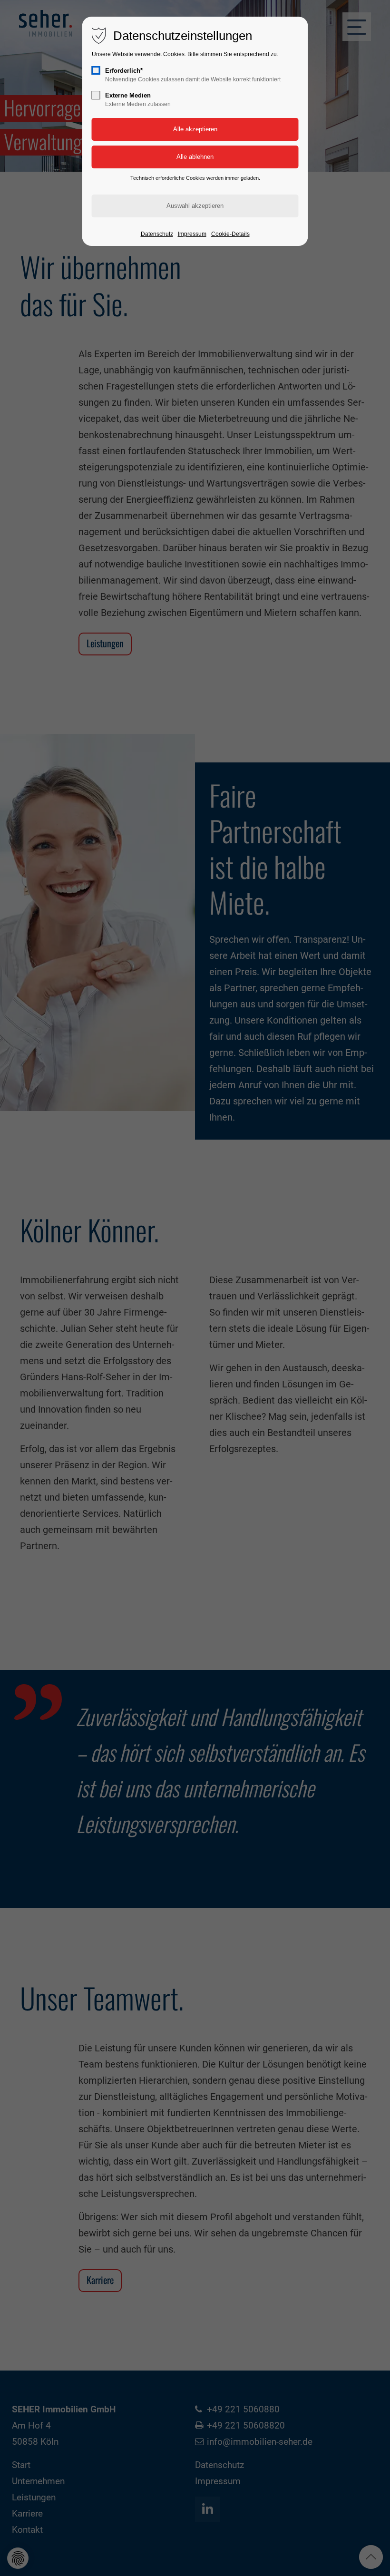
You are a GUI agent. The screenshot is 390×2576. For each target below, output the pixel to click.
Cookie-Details (230, 234)
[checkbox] (96, 70)
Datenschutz (157, 234)
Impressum (192, 234)
